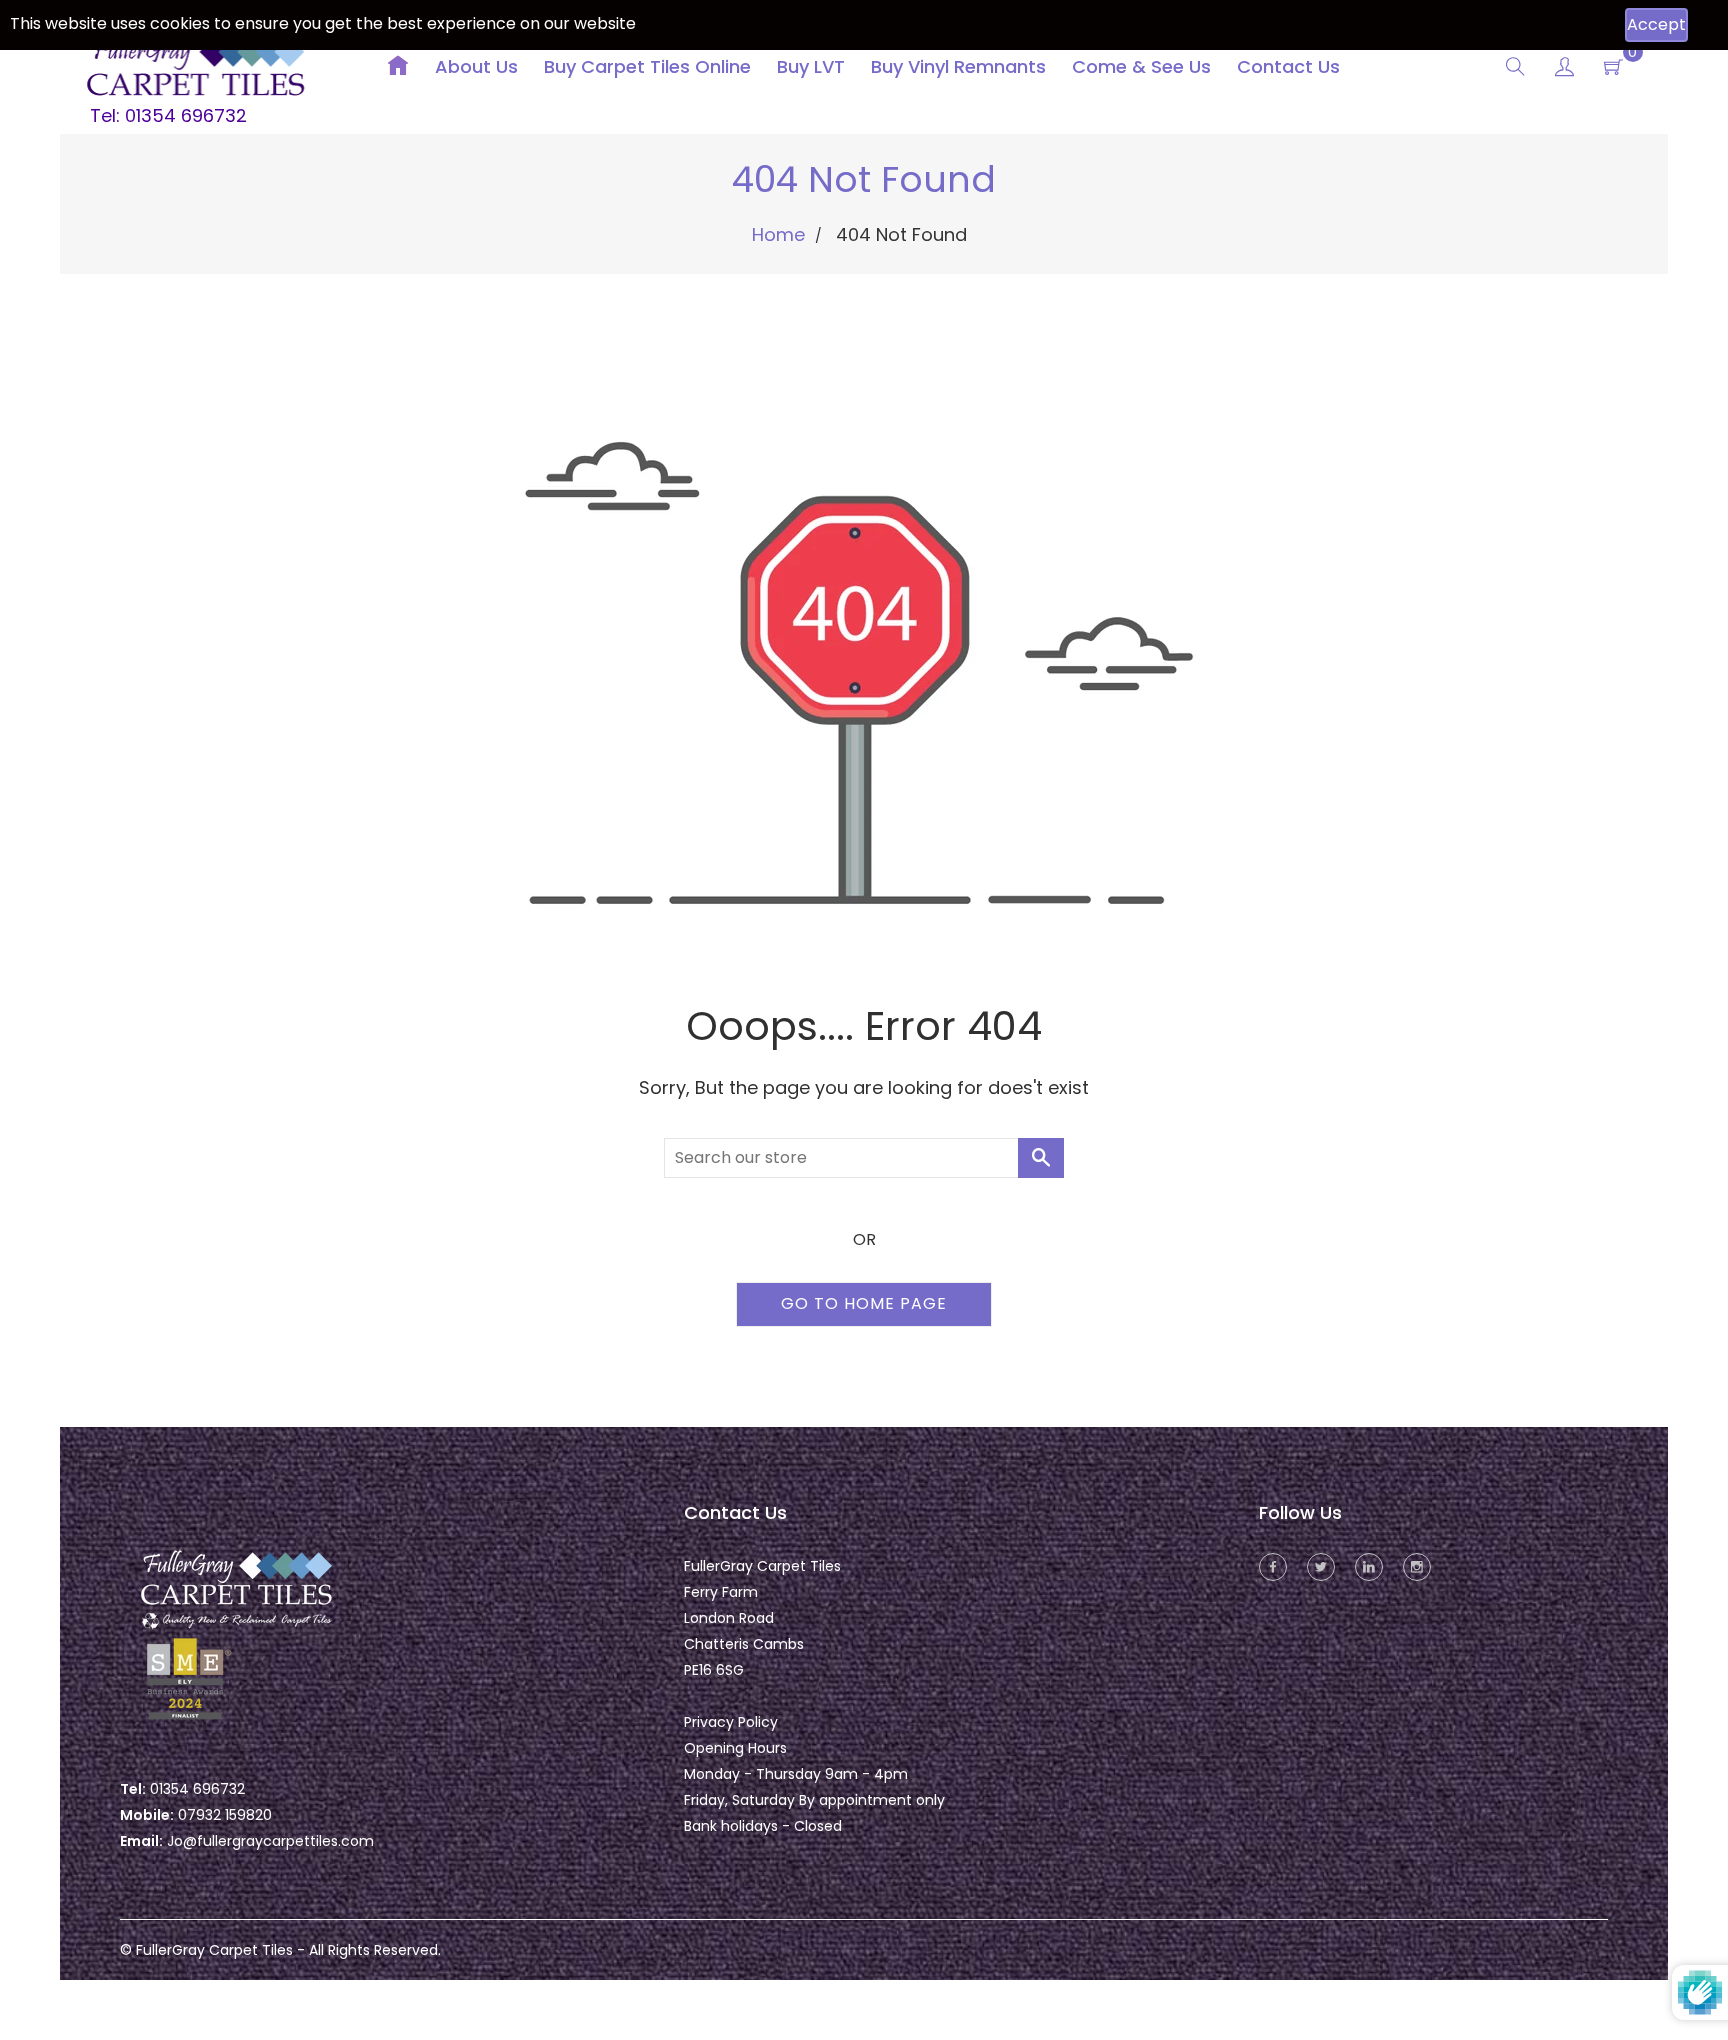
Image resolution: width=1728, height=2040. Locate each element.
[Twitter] (1321, 1566)
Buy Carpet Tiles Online (647, 66)
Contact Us (1288, 66)
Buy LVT (811, 66)
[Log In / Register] (1564, 69)
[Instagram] (1417, 1566)
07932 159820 (225, 1815)
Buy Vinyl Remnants (958, 66)
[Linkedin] (1369, 1566)
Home (778, 234)
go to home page (864, 1303)
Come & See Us (1141, 66)
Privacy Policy (731, 1722)
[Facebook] (1273, 1566)
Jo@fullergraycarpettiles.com (270, 1841)
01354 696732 (197, 1789)
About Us (476, 66)
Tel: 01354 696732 (168, 115)
